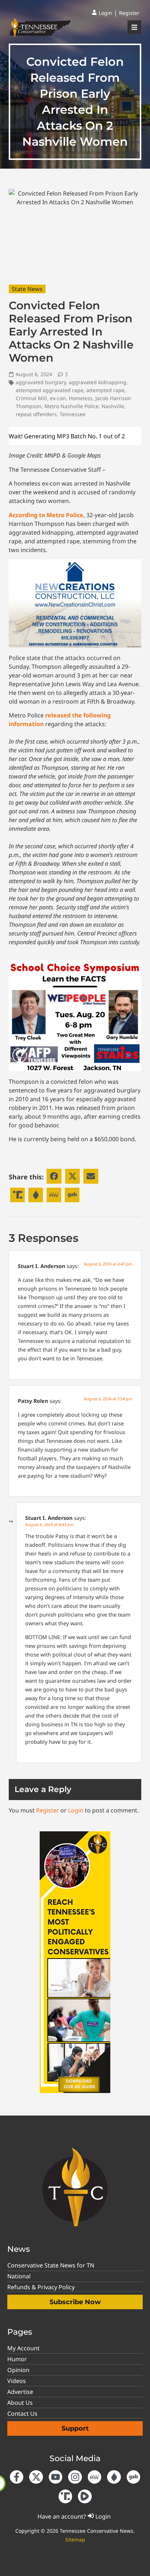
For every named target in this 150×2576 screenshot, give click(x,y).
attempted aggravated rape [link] (50, 390)
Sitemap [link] (75, 2539)
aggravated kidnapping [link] (98, 382)
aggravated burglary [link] (41, 382)
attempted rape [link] (105, 390)
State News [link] (27, 289)
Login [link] (76, 1810)
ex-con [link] (58, 398)
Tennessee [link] (73, 414)
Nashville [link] (113, 406)
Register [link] (48, 1810)
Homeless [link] (81, 398)
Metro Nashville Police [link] (72, 406)
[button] (54, 1176)
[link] (102, 13)
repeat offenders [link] (36, 414)
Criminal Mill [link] (31, 398)
